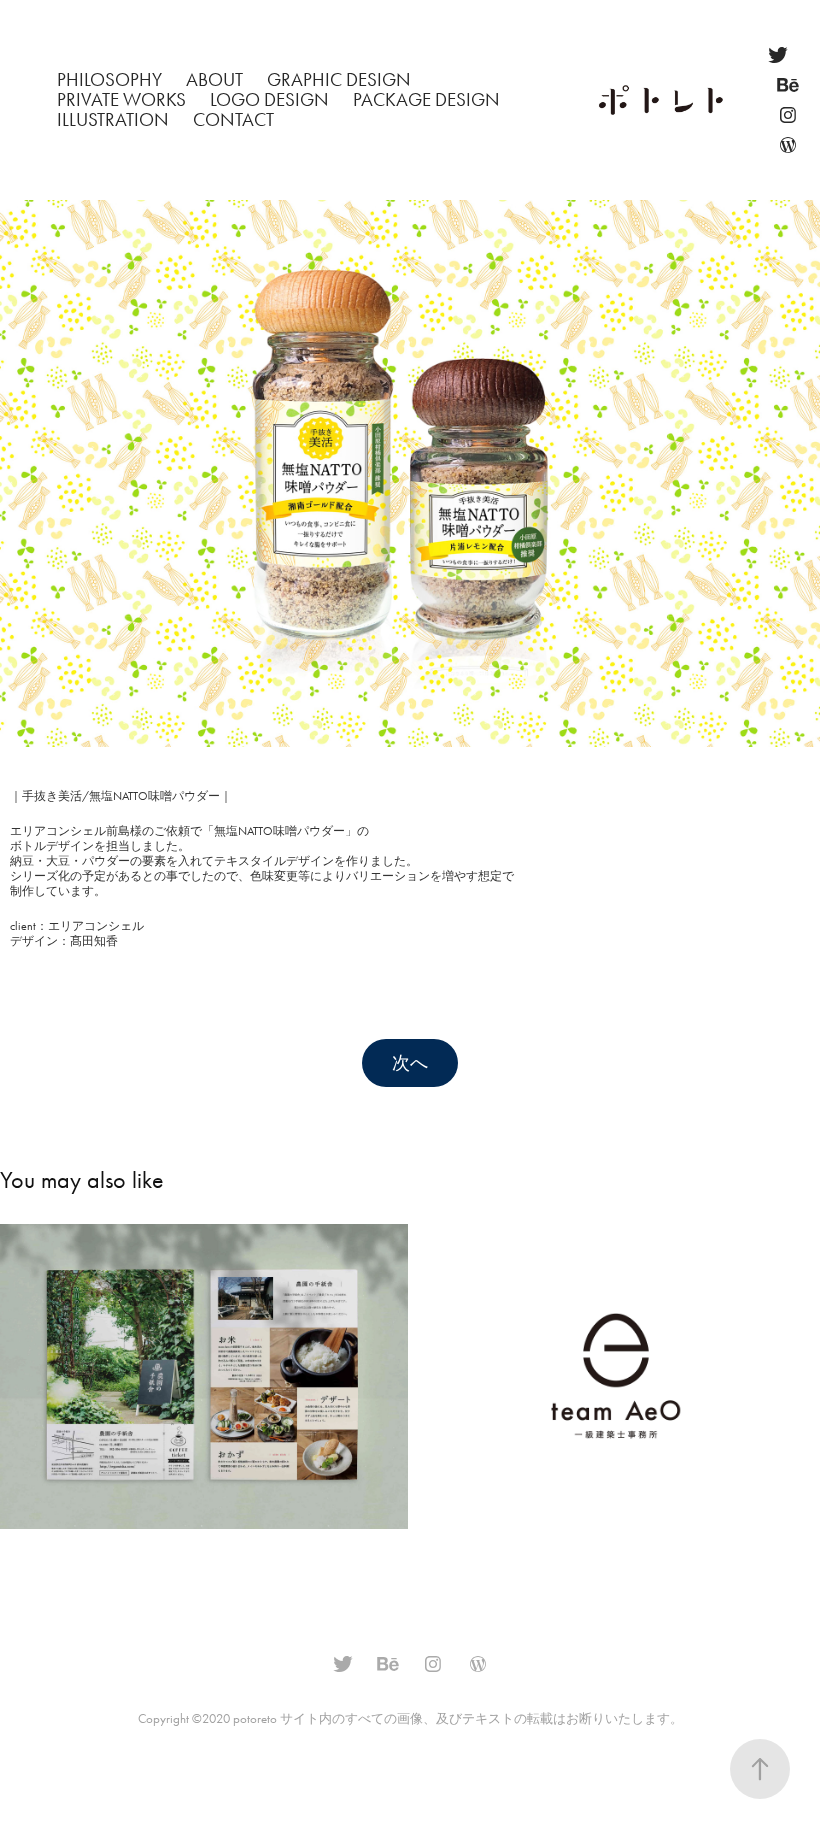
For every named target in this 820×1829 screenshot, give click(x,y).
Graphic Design (339, 79)
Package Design (426, 99)
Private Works (121, 99)
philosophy (109, 79)
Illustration (113, 119)
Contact (233, 119)
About (214, 79)
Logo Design (269, 99)
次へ (410, 1063)
